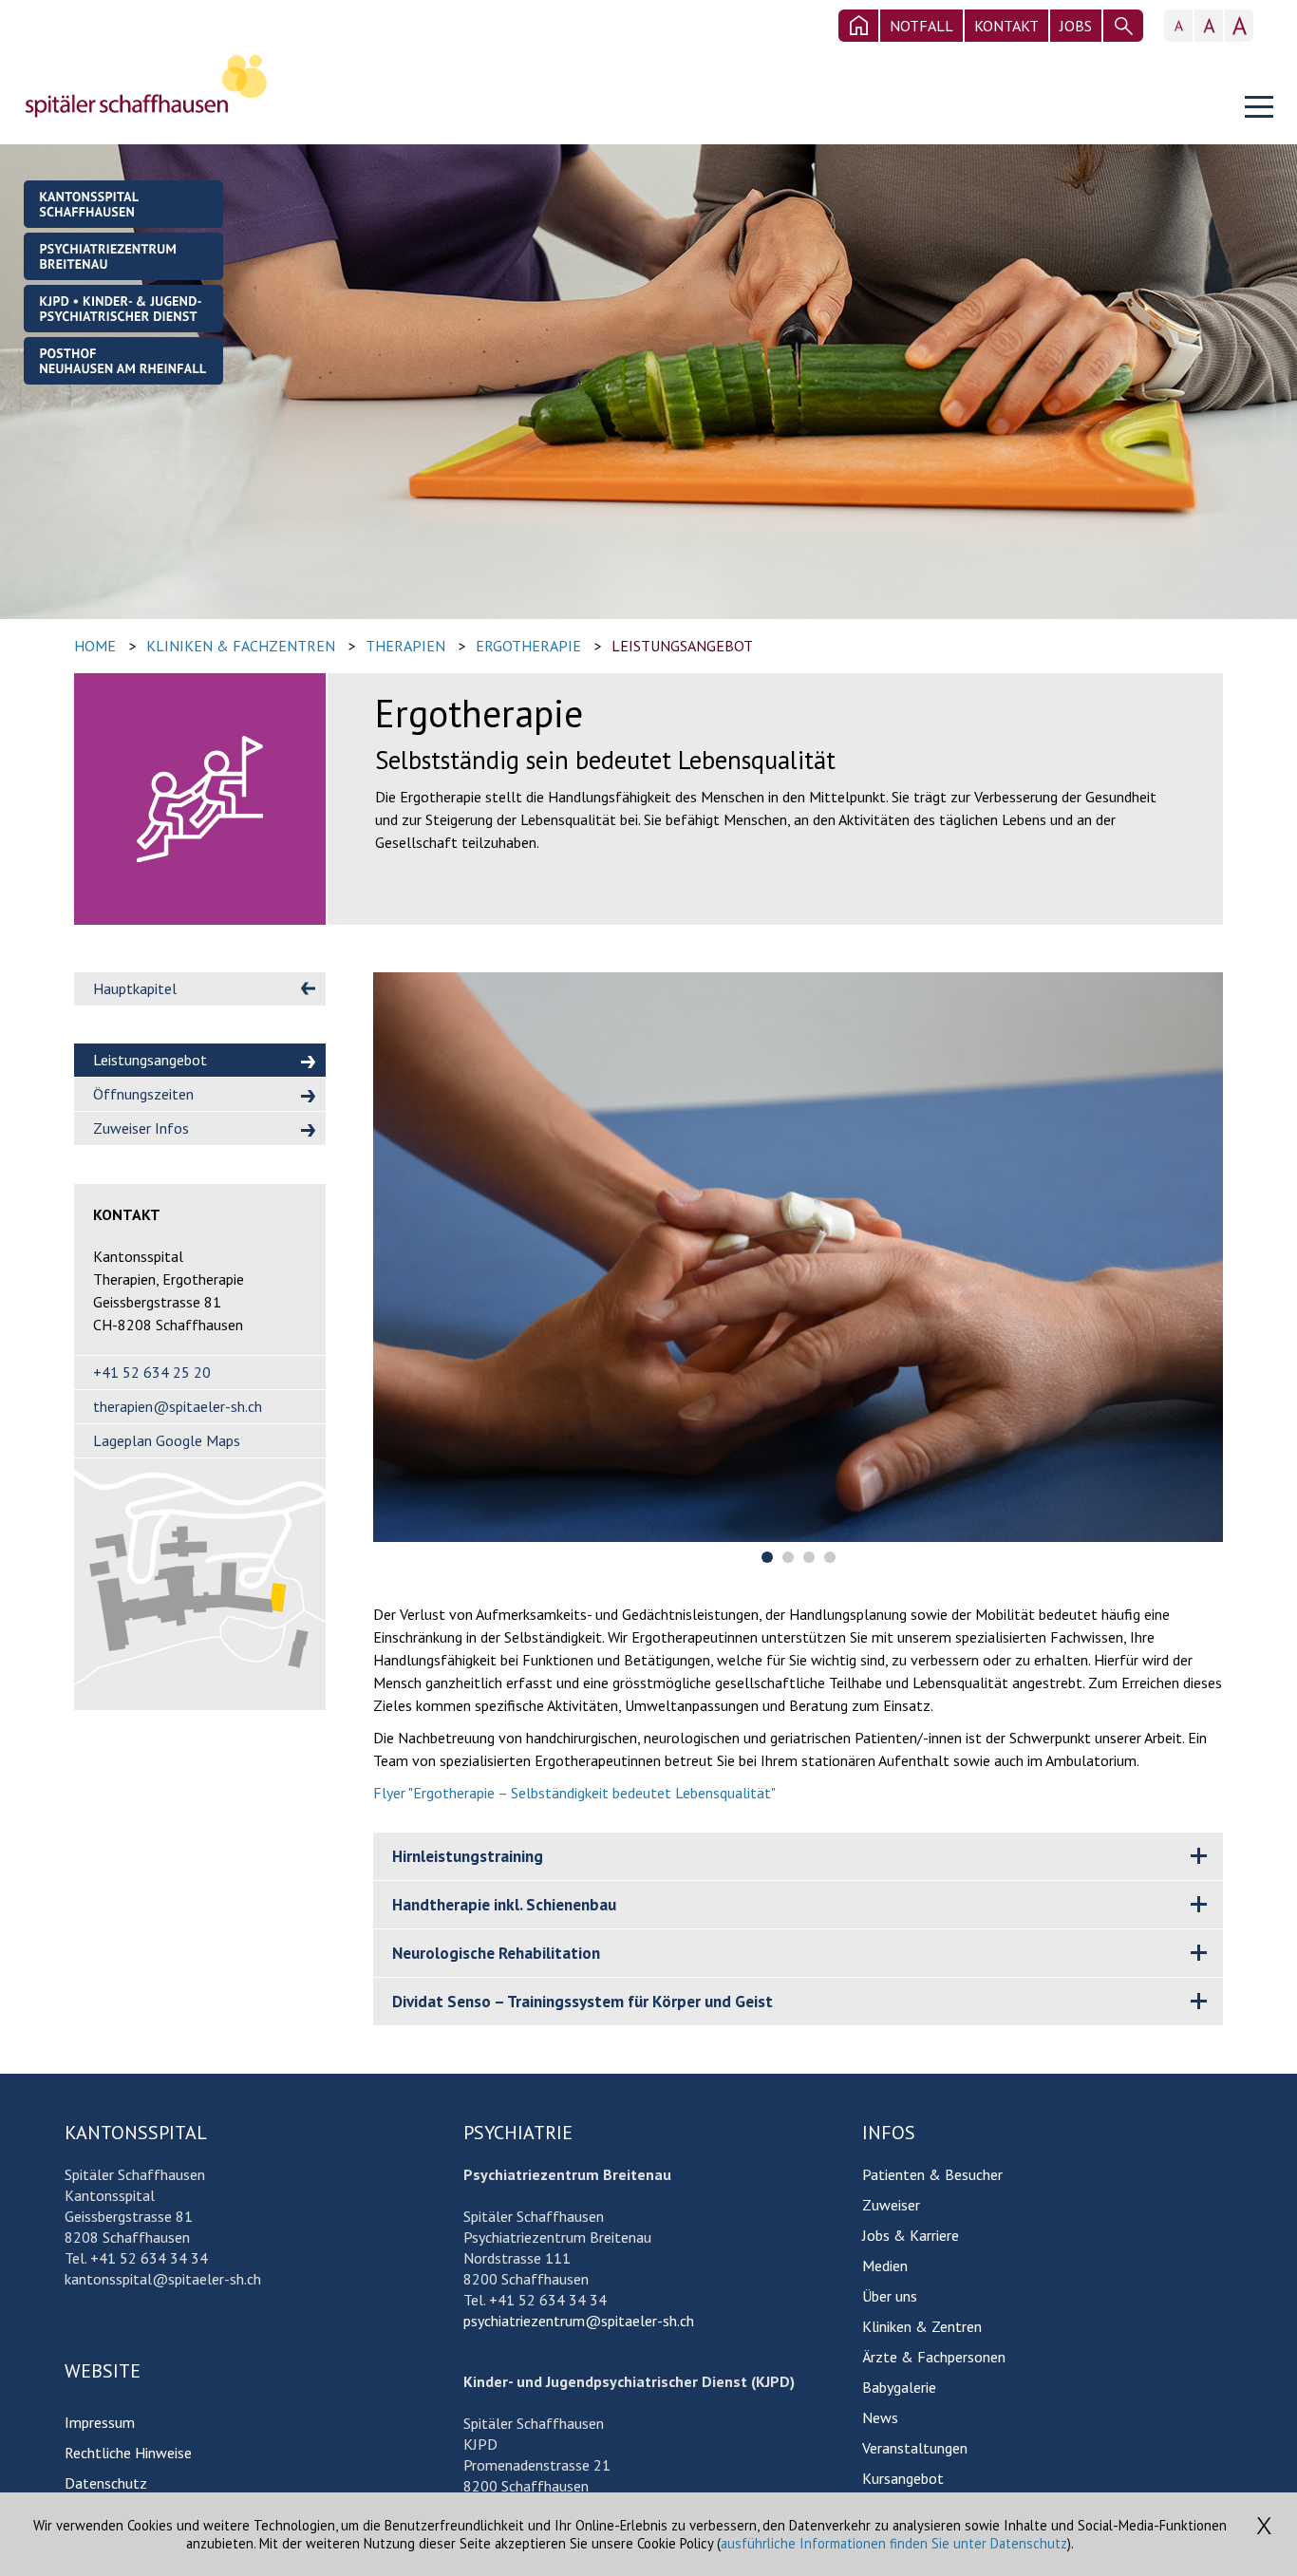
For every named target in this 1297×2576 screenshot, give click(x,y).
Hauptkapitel (135, 988)
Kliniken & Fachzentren (241, 646)
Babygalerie (899, 2387)
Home (95, 646)
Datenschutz (106, 2483)
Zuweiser (891, 2205)
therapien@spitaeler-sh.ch (178, 1406)
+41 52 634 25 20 (152, 1372)
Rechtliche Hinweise (128, 2453)
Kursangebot (903, 2478)
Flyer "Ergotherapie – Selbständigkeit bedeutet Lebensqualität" (574, 1793)
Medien (885, 2266)
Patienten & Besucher (932, 2174)
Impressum (100, 2422)
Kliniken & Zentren (922, 2326)
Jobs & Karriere (911, 2235)
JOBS (1076, 26)
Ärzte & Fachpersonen (934, 2357)
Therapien (405, 646)
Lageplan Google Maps (167, 1440)
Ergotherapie (528, 646)
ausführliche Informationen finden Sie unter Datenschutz (894, 2543)
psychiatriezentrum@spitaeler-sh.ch (579, 2321)
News (880, 2417)
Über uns (890, 2296)
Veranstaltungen (915, 2448)
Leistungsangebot (682, 646)
